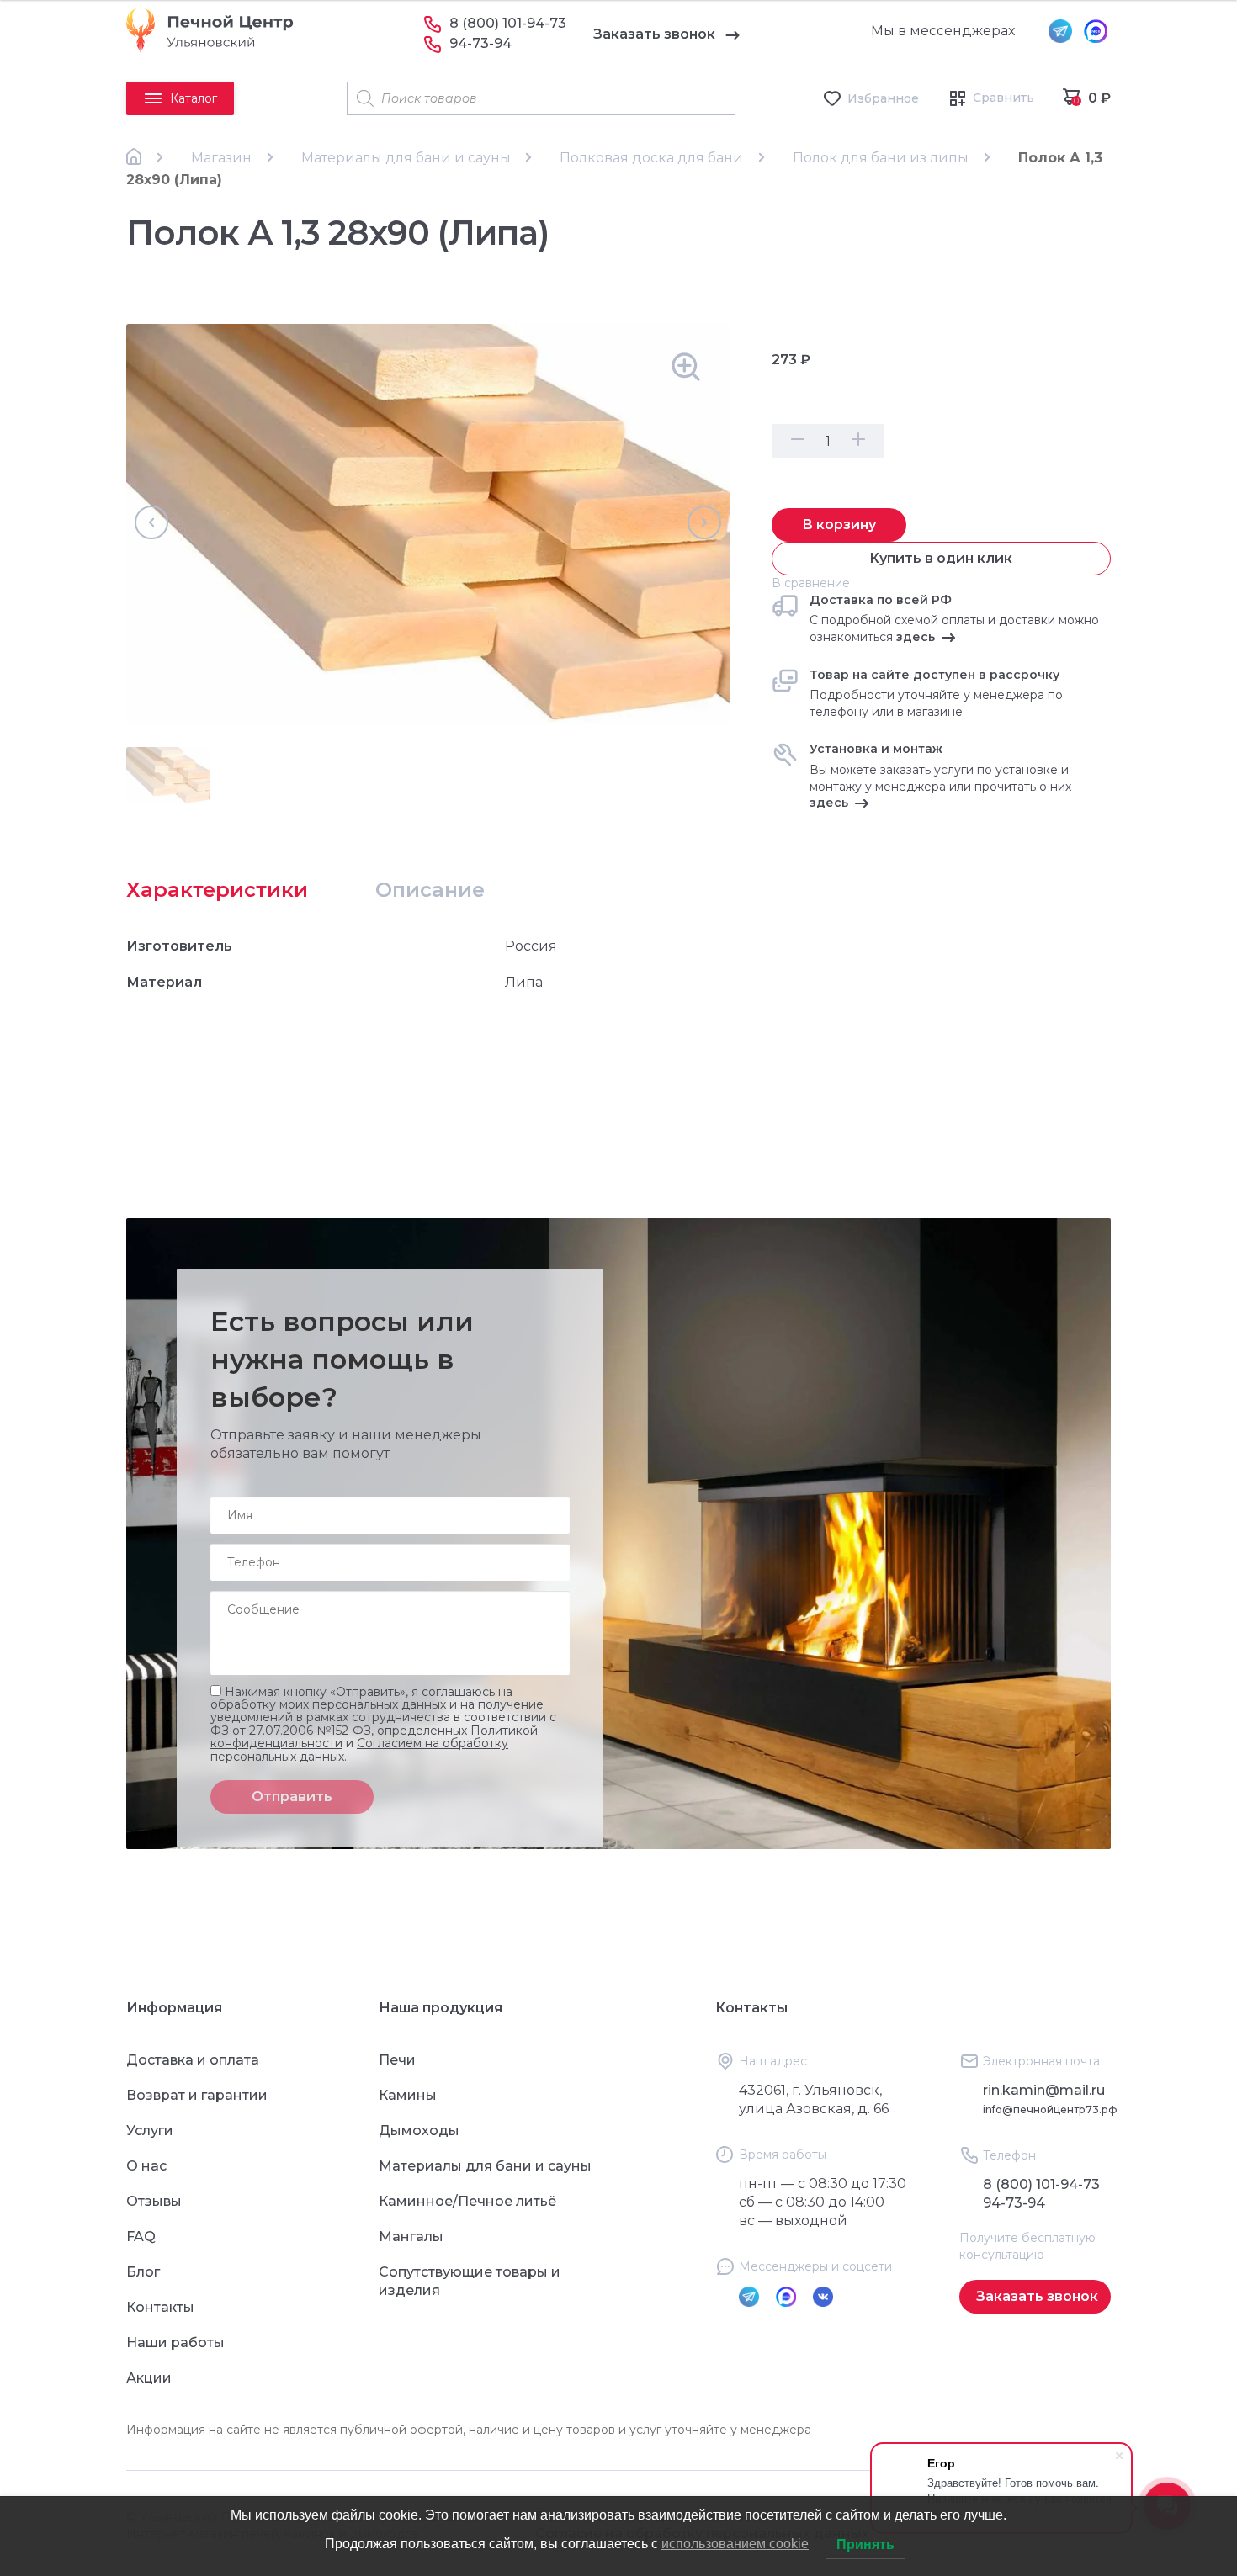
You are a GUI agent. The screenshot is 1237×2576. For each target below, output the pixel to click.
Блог (143, 2272)
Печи (397, 2060)
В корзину (839, 525)
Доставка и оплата (193, 2060)
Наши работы (175, 2343)
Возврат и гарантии (197, 2095)
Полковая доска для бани (651, 158)
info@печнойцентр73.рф (1050, 2110)
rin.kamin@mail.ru (1044, 2090)
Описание (430, 890)
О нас (146, 2166)
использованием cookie (735, 2544)
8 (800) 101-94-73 (508, 23)
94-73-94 (480, 43)
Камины (408, 2095)
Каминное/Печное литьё (467, 2201)
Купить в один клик (941, 558)
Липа (524, 982)
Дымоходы (419, 2131)
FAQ (141, 2237)
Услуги (150, 2131)
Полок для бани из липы (881, 158)
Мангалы (411, 2237)
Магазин (221, 158)
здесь (916, 637)
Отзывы (154, 2201)
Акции (149, 2378)
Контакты (160, 2307)
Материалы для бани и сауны (406, 158)
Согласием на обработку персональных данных (359, 1749)
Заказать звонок (654, 34)
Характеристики (217, 890)
